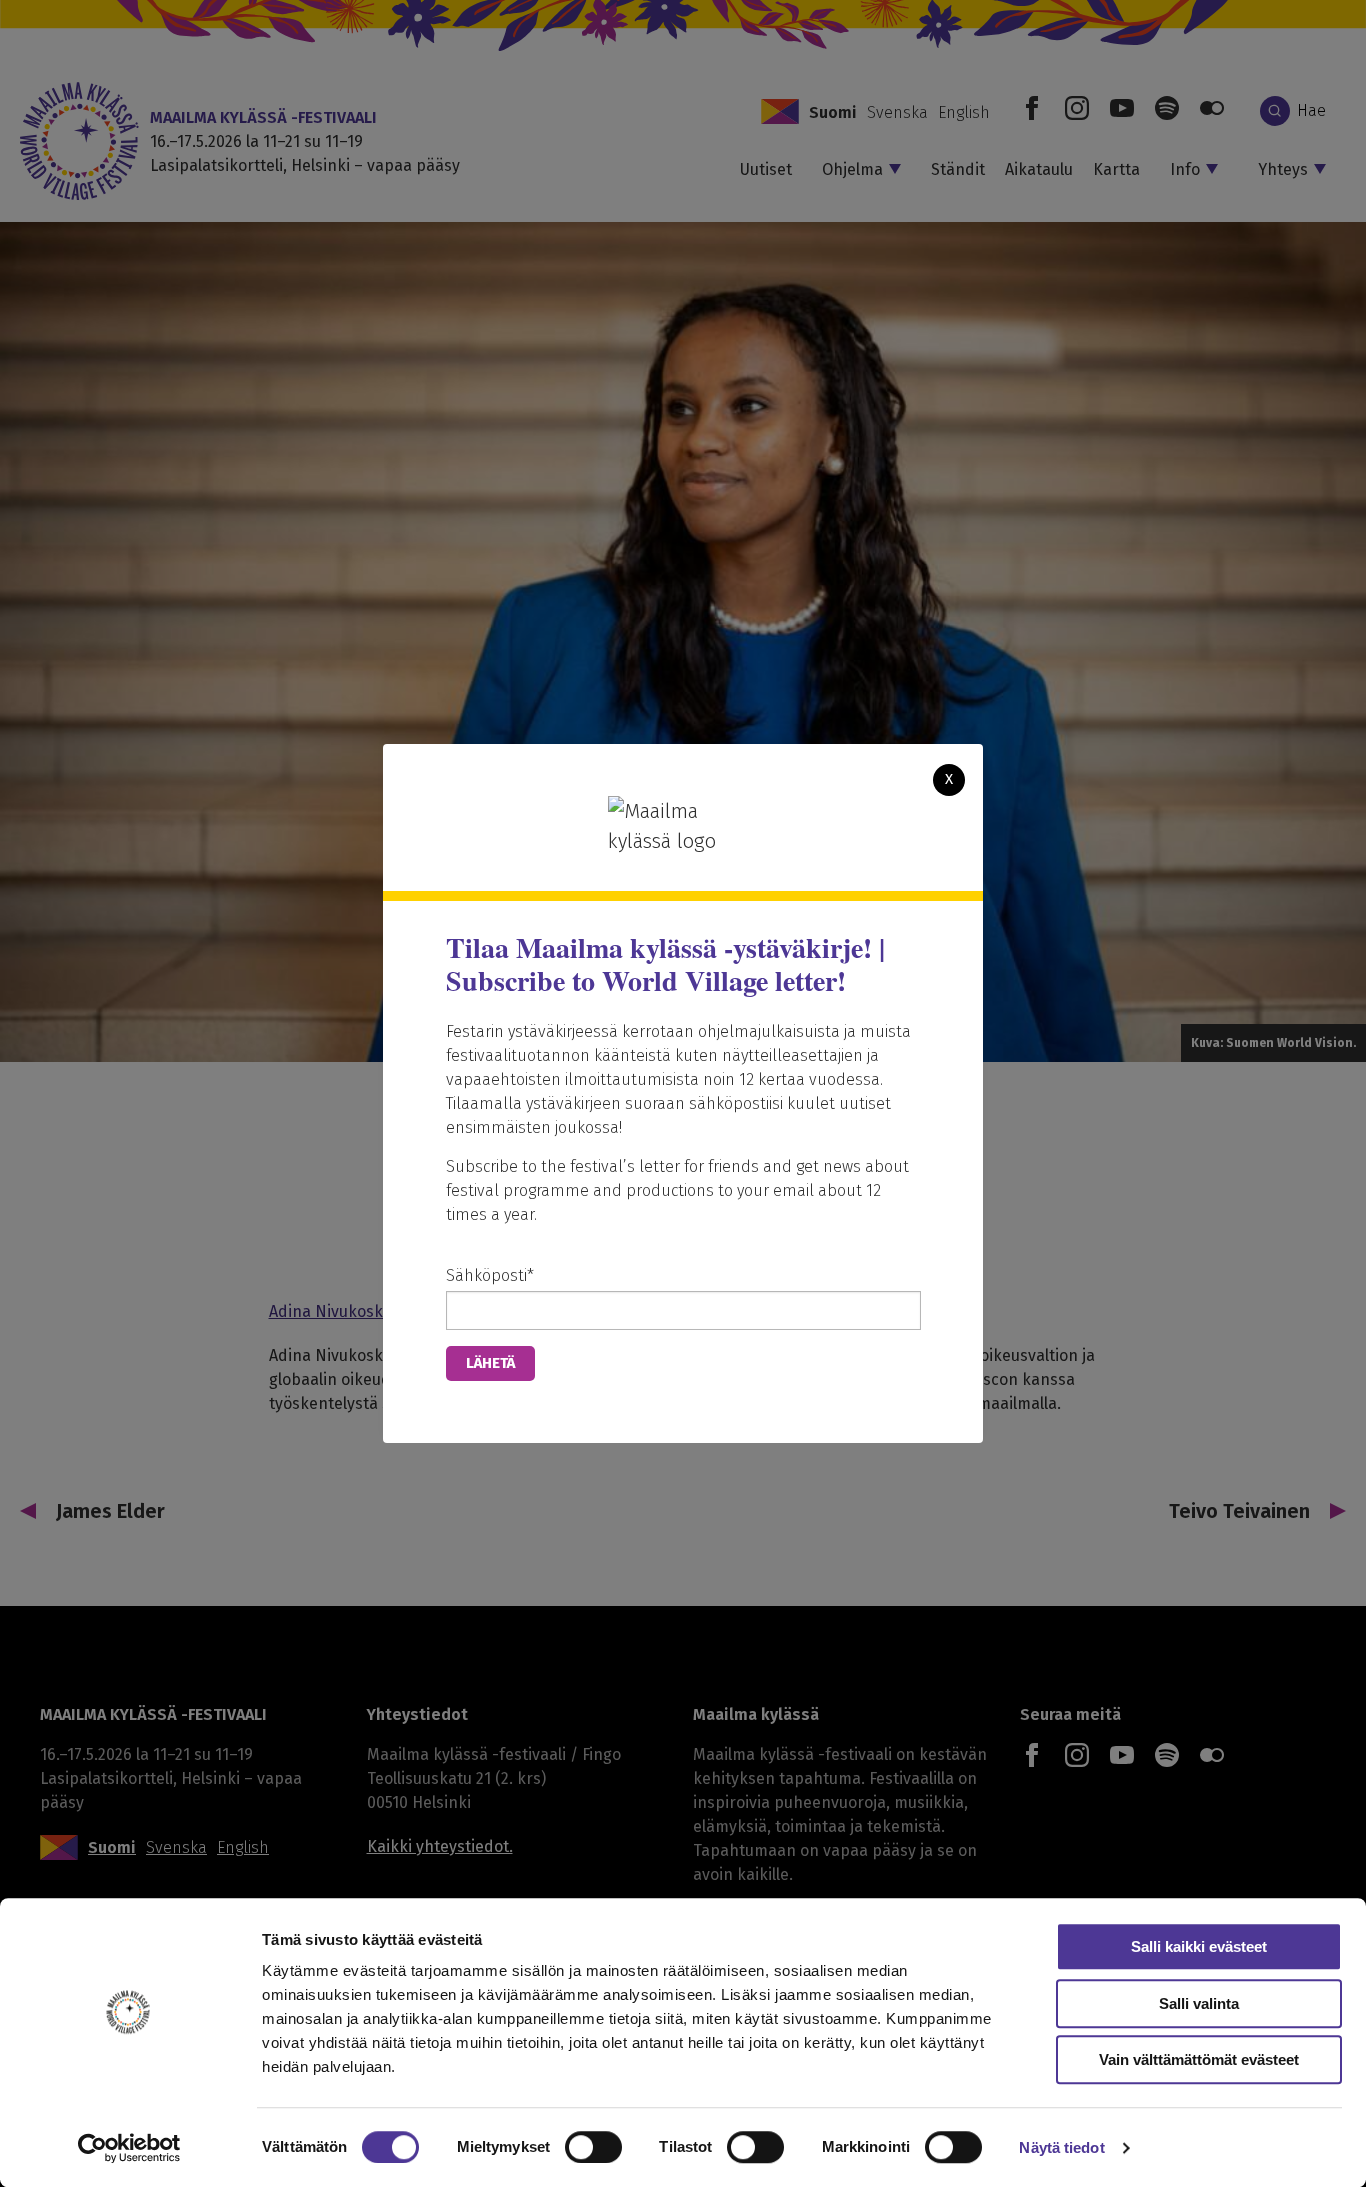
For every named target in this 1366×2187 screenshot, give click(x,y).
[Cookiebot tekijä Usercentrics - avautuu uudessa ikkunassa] (129, 2148)
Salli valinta (1199, 2003)
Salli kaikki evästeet (1199, 1946)
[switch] (593, 2147)
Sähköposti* (490, 1275)
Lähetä (490, 1363)
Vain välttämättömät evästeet (1199, 2059)
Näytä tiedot (1061, 2147)
